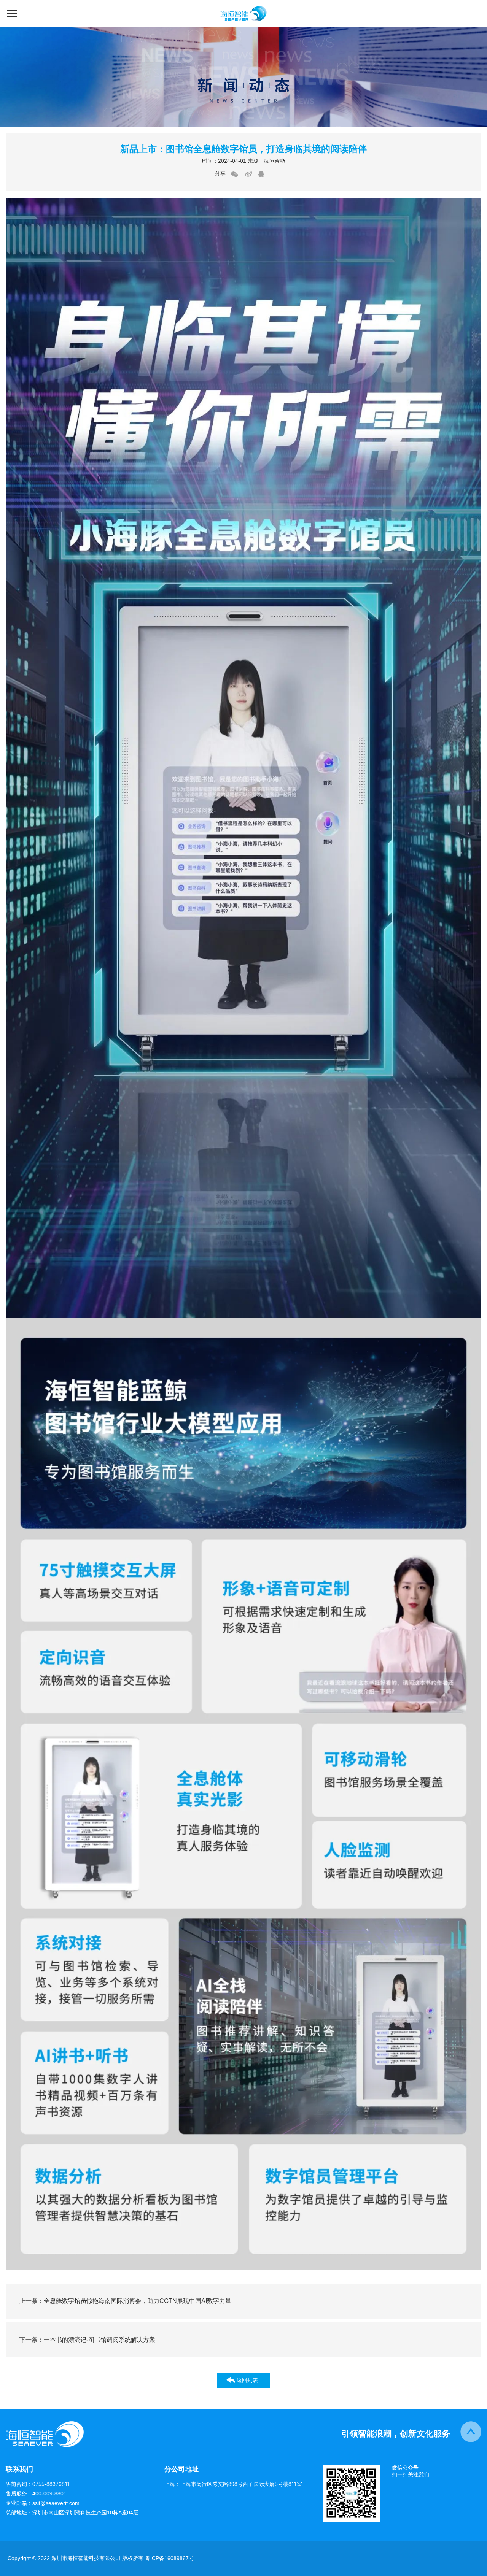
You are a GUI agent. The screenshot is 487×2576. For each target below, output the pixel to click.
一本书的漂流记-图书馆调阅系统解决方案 (87, 2340)
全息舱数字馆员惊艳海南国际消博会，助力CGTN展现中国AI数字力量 (125, 2301)
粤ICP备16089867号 (169, 2558)
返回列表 (247, 2380)
